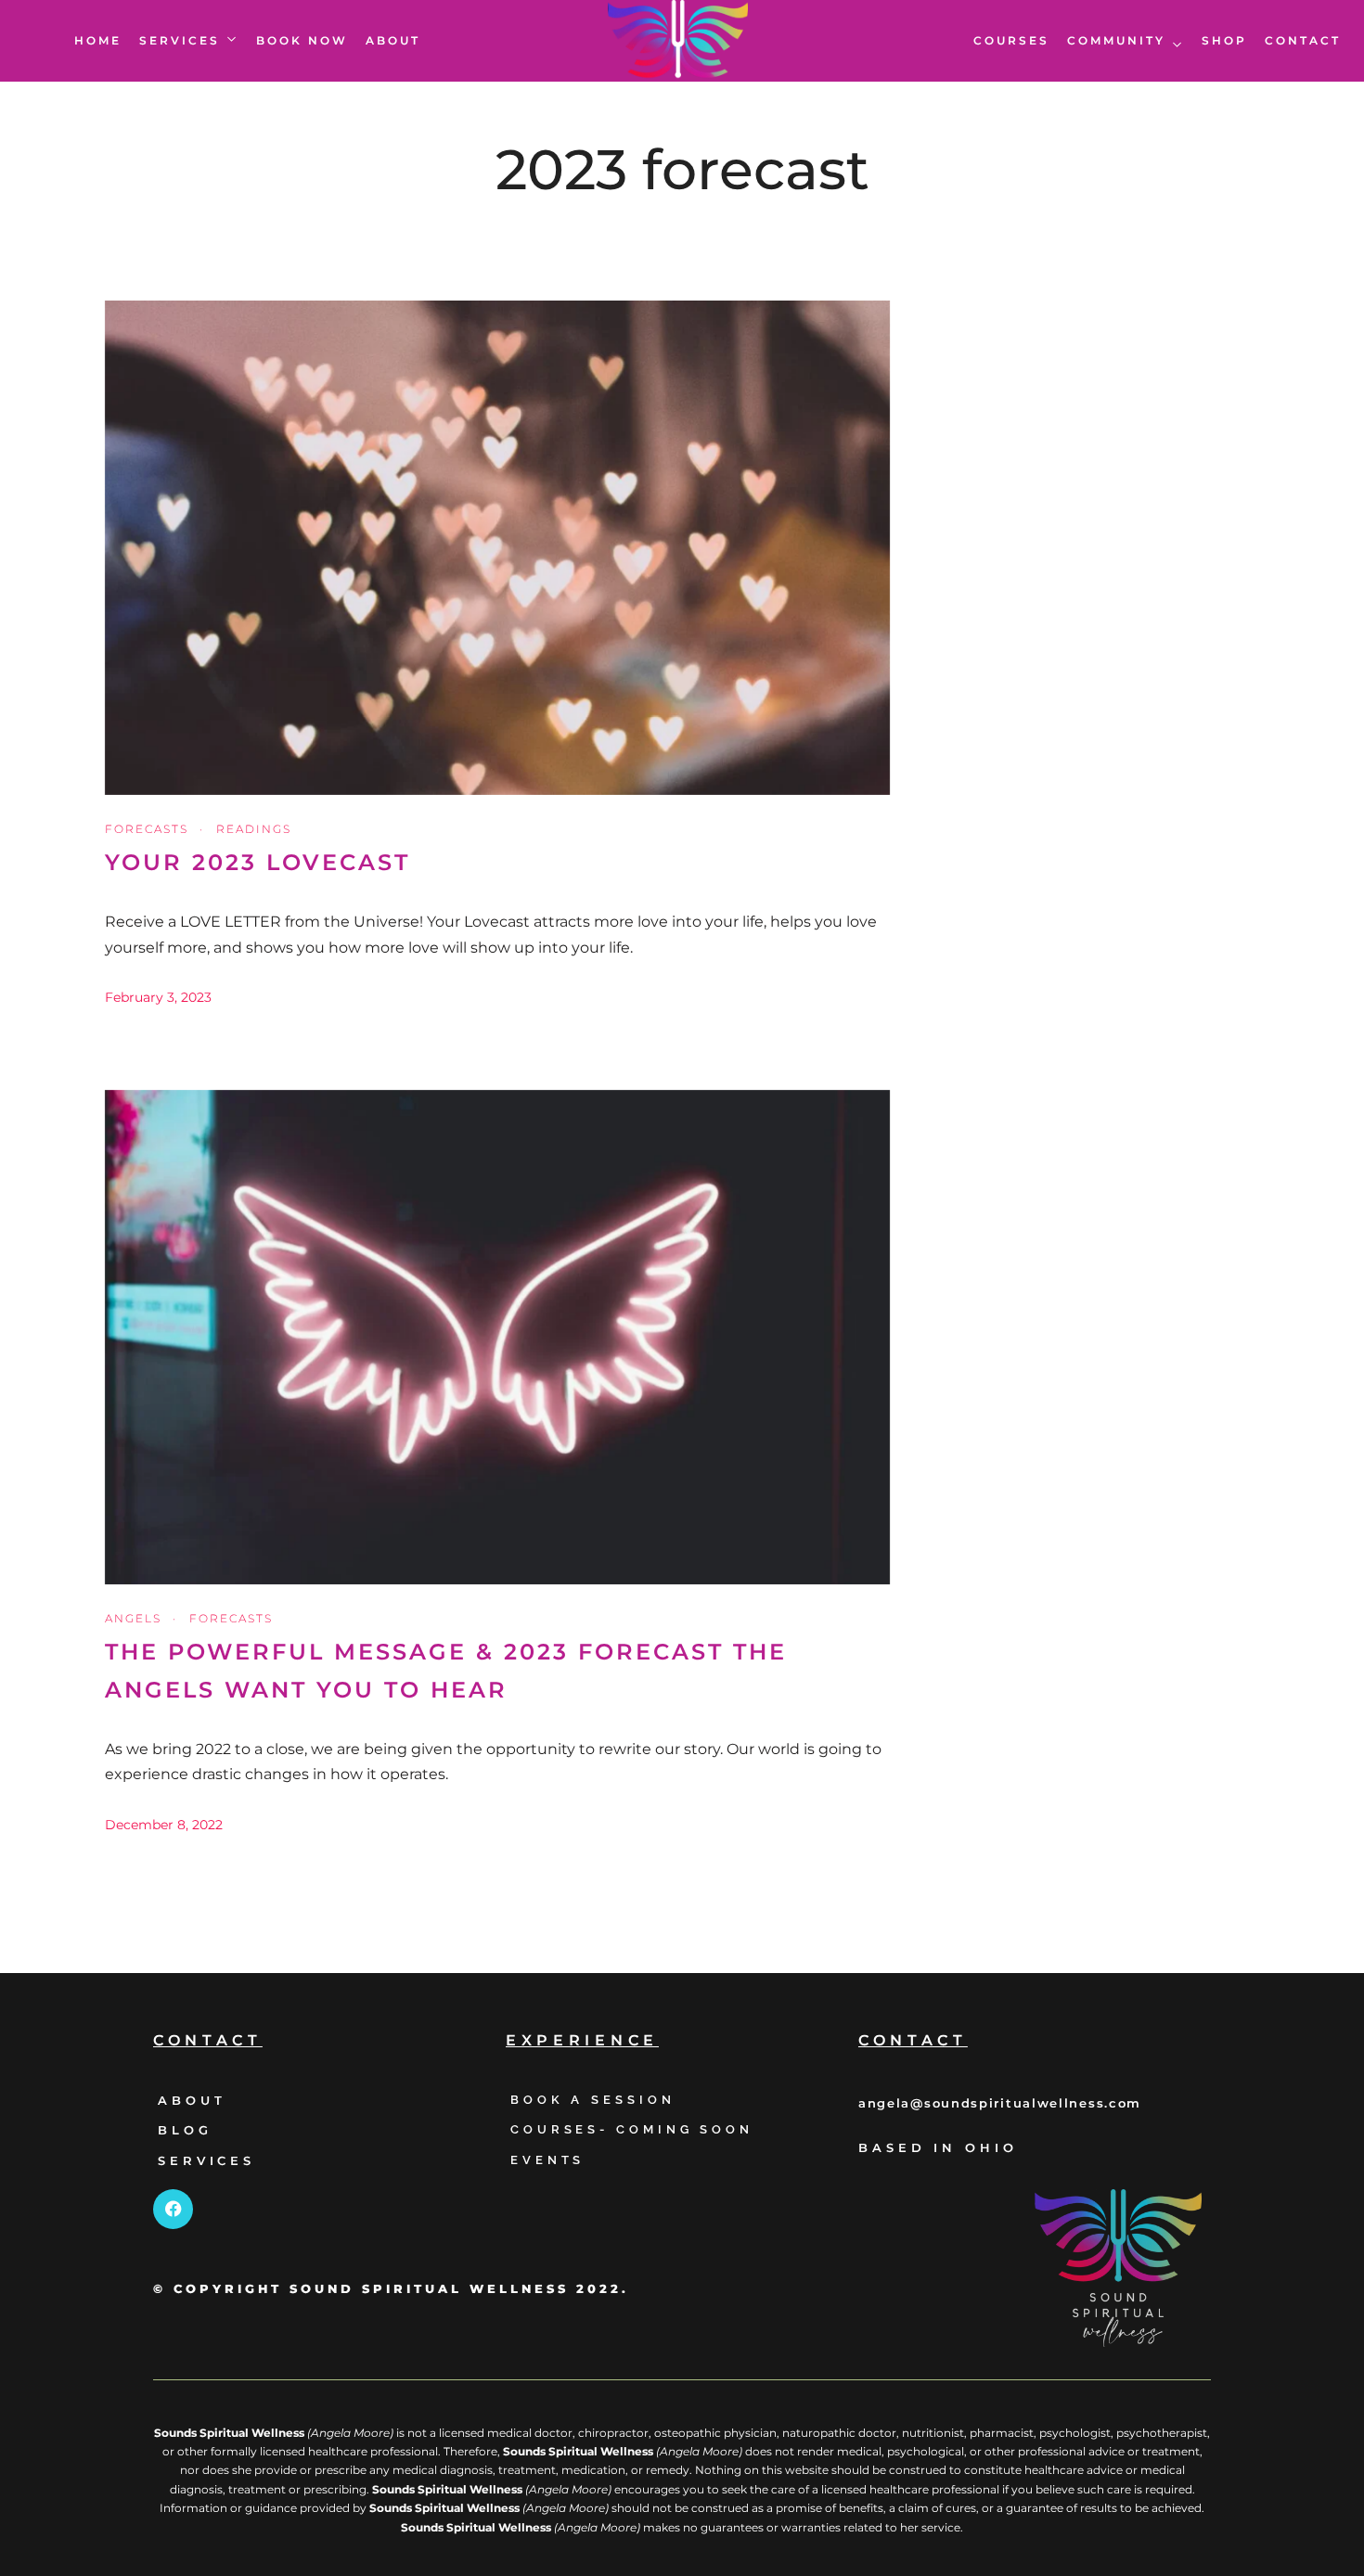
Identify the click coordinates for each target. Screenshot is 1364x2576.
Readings (254, 829)
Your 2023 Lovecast (257, 862)
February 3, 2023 (158, 997)
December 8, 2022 (164, 1825)
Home (98, 40)
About (393, 40)
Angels (133, 1618)
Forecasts (147, 829)
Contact (1303, 40)
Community (1116, 40)
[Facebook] (173, 2209)
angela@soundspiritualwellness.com (1000, 2104)
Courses (1011, 40)
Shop (1224, 40)
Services (180, 40)
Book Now (302, 40)
